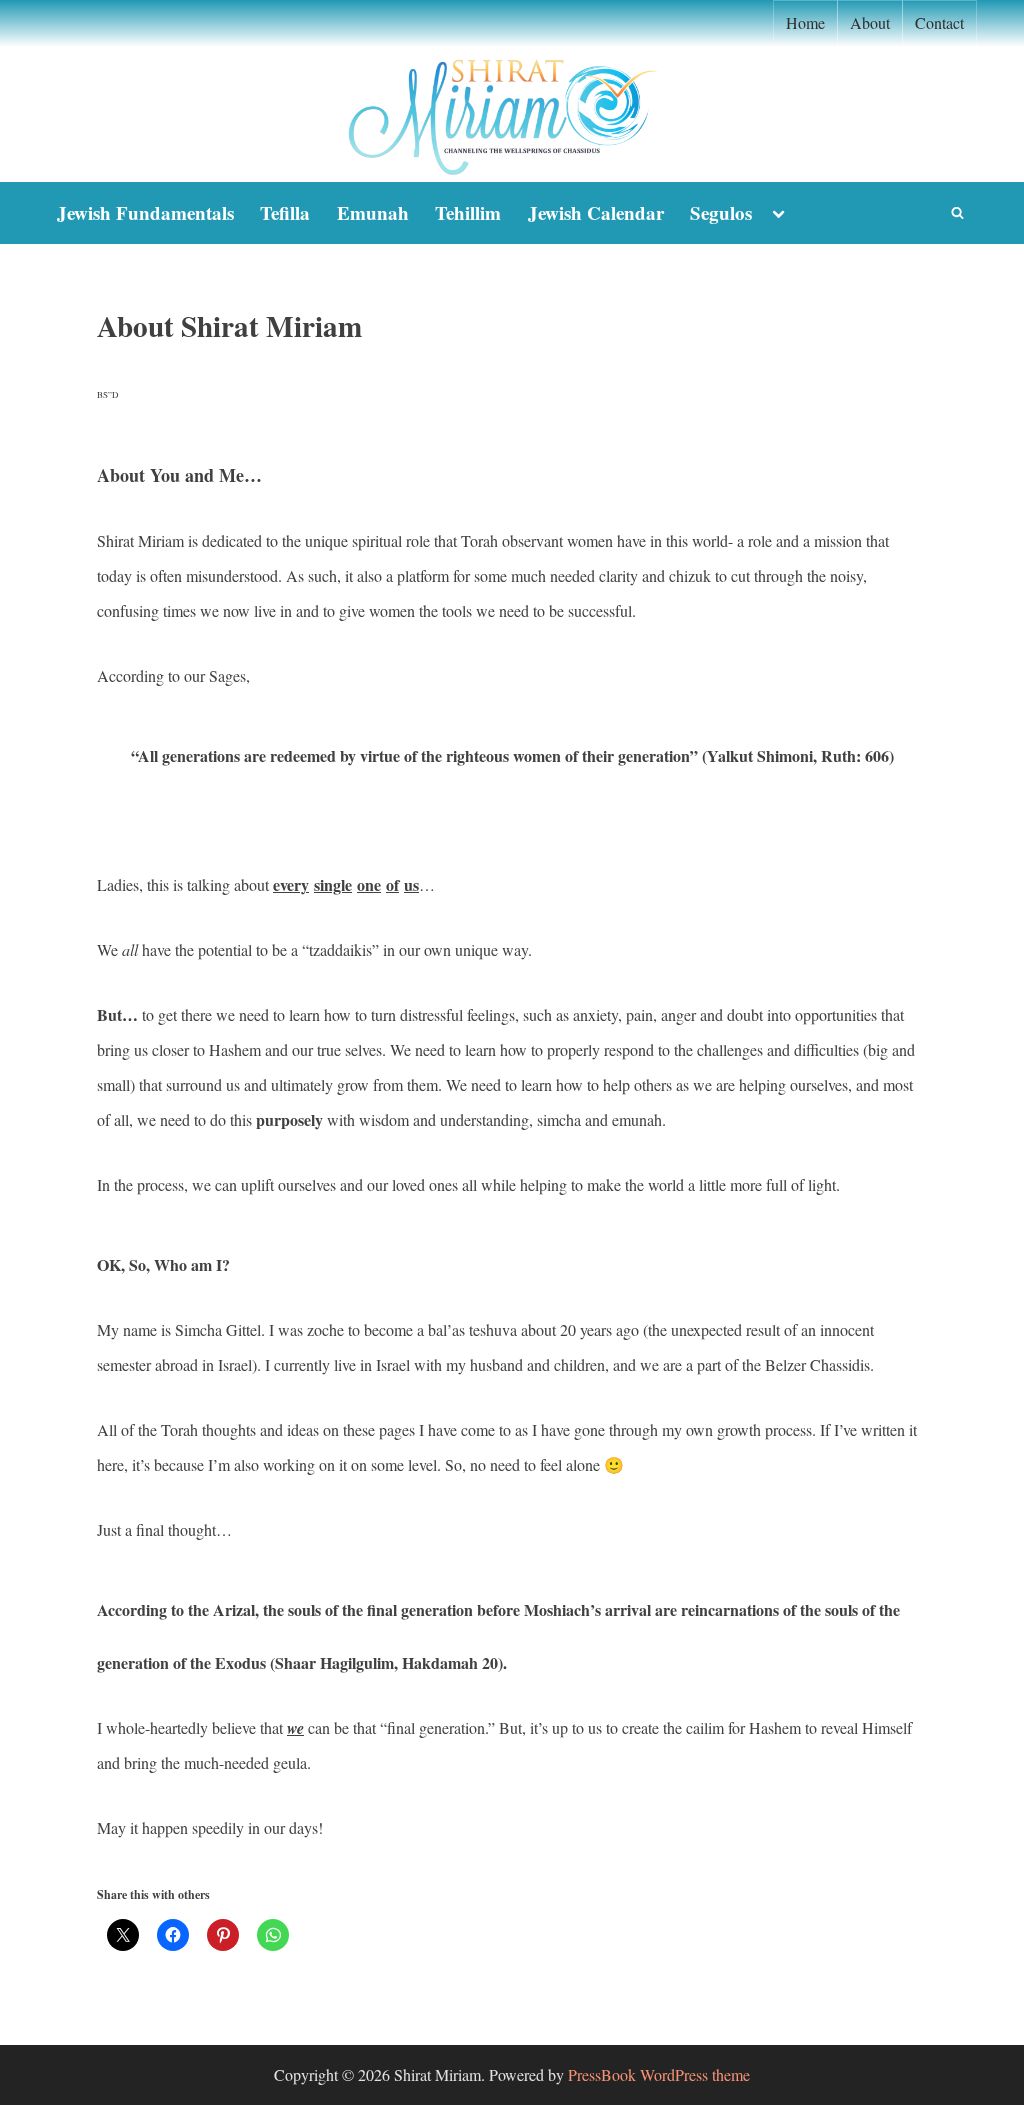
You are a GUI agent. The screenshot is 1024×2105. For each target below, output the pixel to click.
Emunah (373, 212)
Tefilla (285, 212)
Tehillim (468, 212)
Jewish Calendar (596, 212)
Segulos (721, 212)
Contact (939, 22)
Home (805, 22)
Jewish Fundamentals (145, 212)
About (870, 22)
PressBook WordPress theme (659, 2074)
